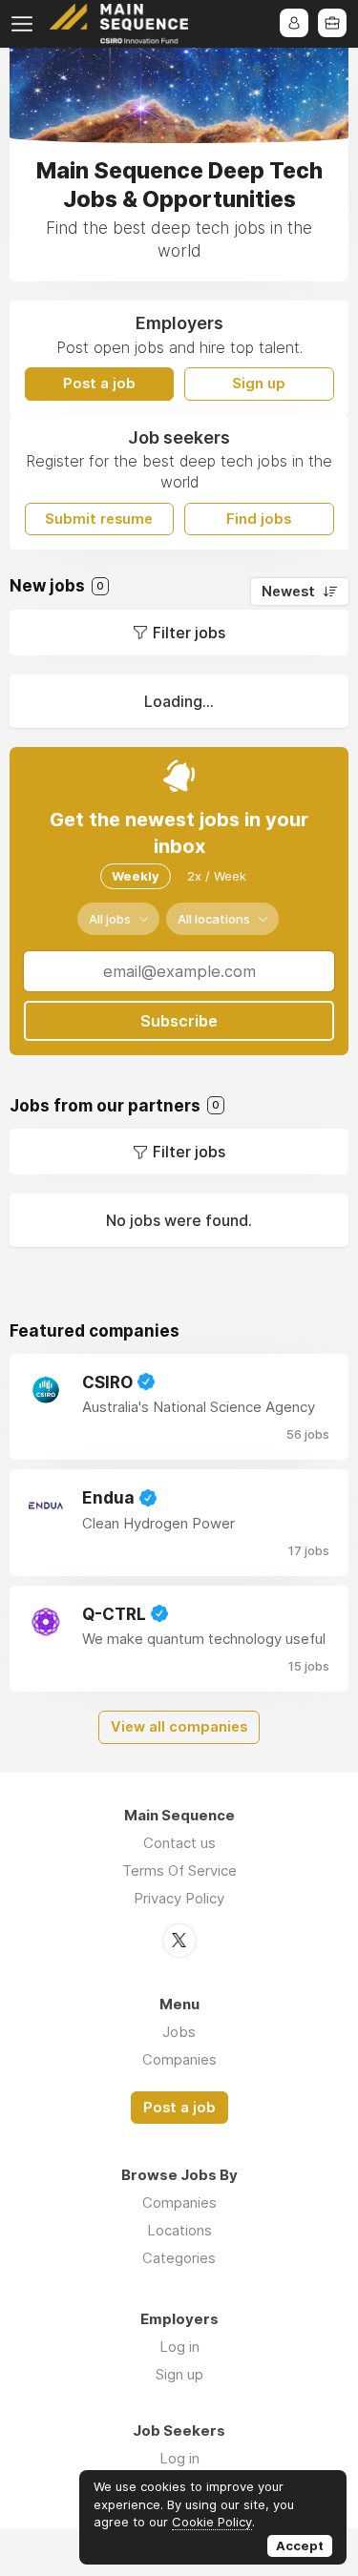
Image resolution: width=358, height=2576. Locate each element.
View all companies (179, 1727)
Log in (179, 2347)
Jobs (179, 2032)
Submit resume (99, 519)
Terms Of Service (179, 1870)
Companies (179, 2059)
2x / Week (217, 876)
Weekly (136, 876)
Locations (179, 2230)
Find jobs (259, 519)
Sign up (259, 384)
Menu (26, 24)
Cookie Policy (212, 2522)
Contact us (179, 1843)
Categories (179, 2258)
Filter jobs (189, 633)
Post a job (99, 384)
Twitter (179, 1941)
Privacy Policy (179, 1898)
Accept (300, 2545)
